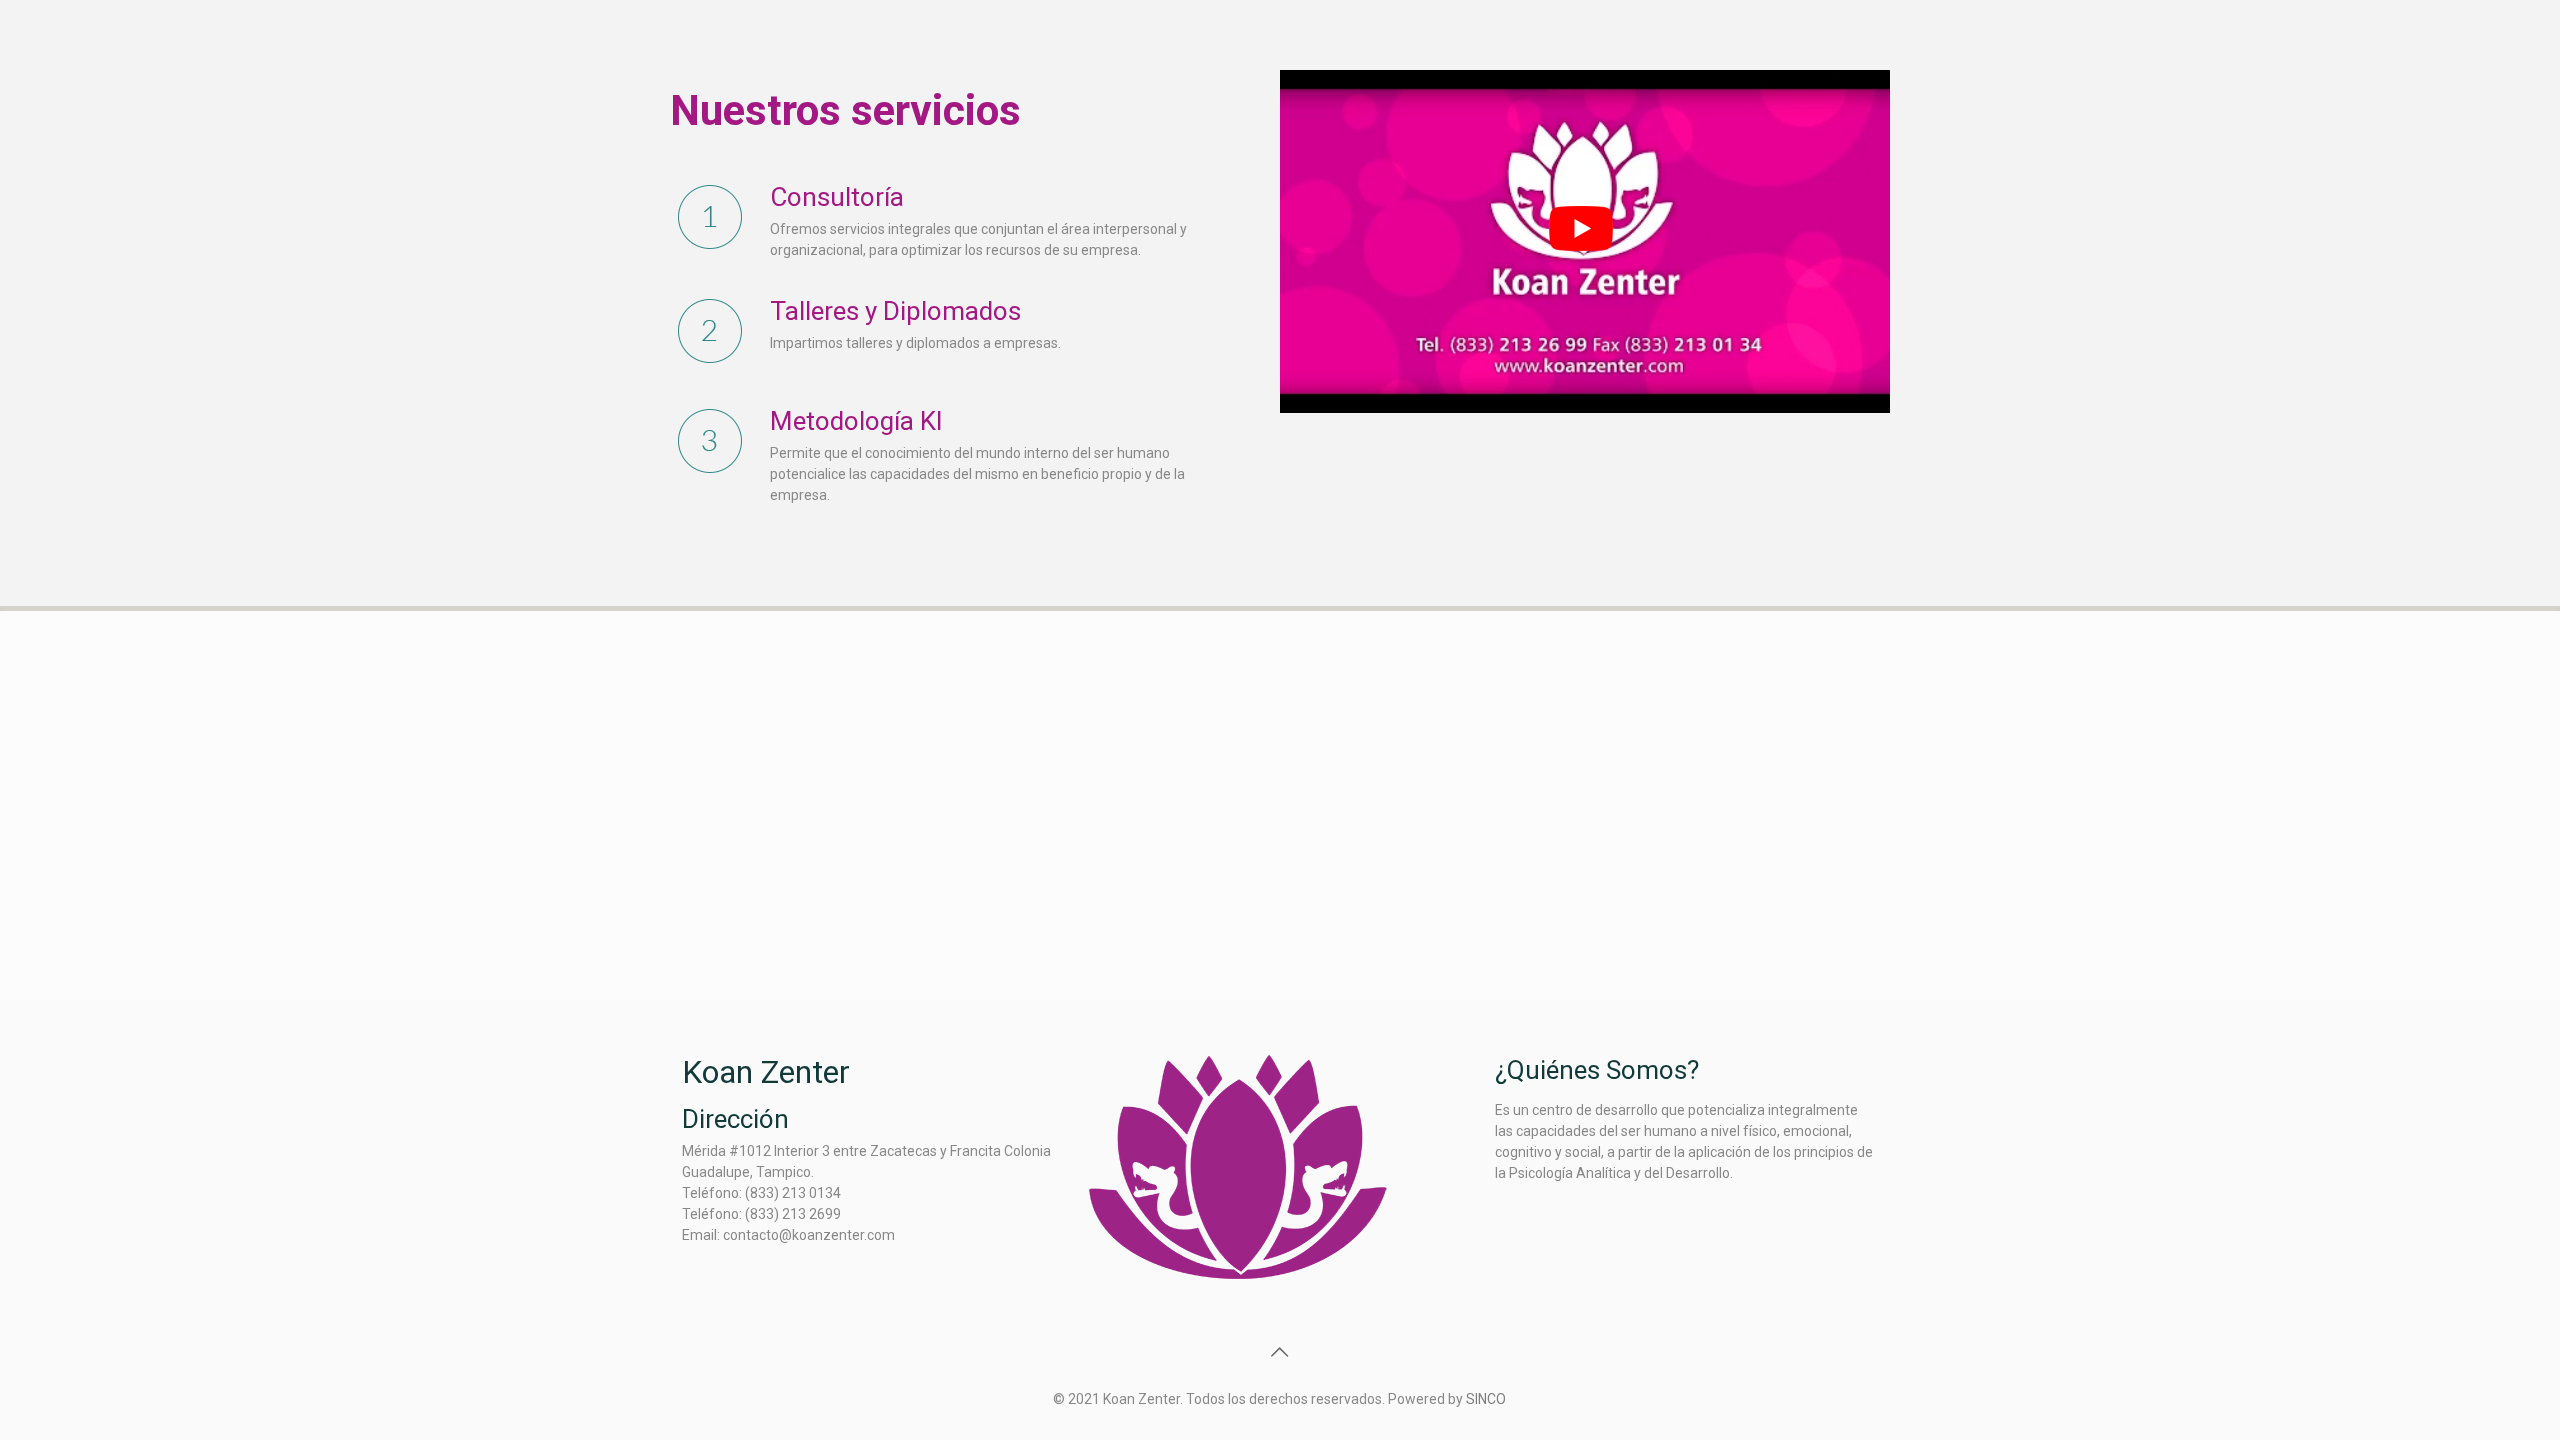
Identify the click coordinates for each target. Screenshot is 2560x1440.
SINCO (1486, 1399)
